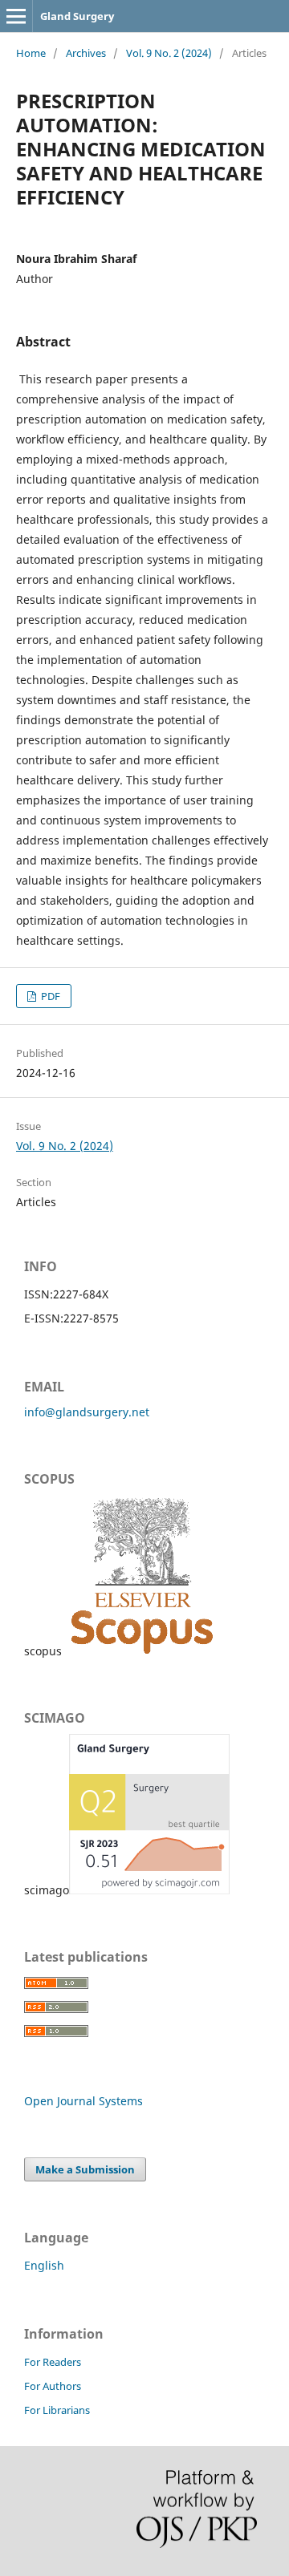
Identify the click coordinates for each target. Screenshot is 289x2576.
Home (31, 53)
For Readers (53, 2362)
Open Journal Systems (83, 2101)
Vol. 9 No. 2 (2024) (169, 53)
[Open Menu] (16, 16)
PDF (49, 996)
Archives (86, 53)
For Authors (53, 2386)
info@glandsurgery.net (87, 1412)
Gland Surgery (77, 16)
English (44, 2265)
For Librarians (57, 2410)
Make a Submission (85, 2169)
